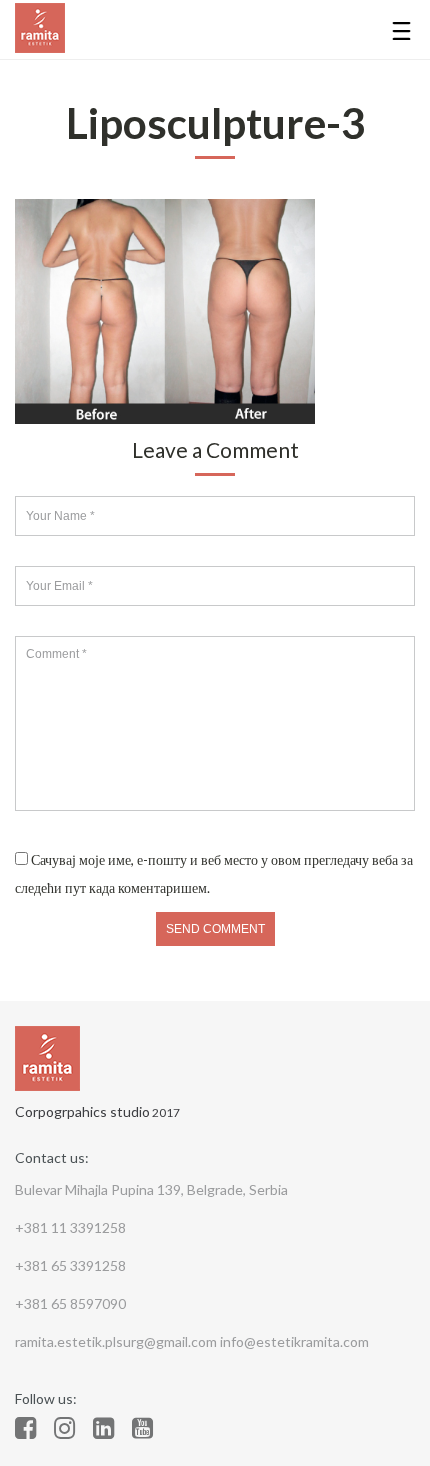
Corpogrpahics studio (82, 1111)
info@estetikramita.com (294, 1341)
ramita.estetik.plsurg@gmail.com (117, 1341)
